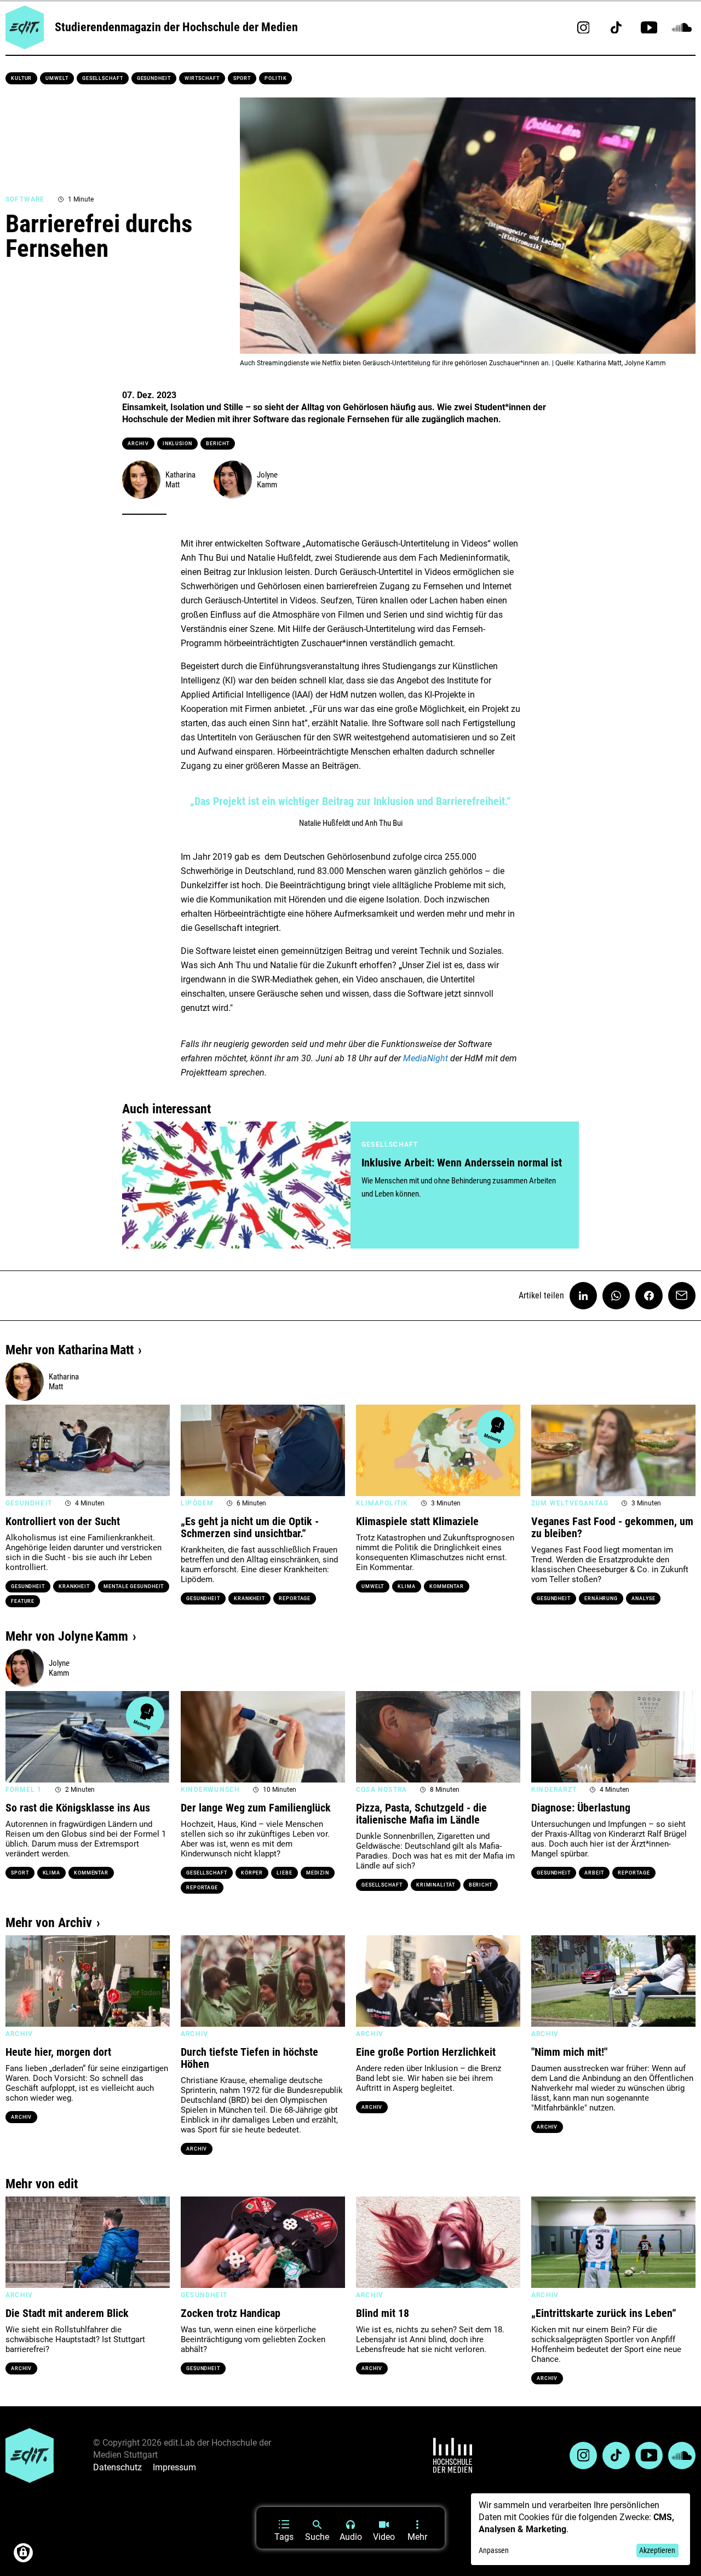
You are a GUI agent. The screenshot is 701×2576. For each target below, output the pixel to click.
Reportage (295, 1599)
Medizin (318, 1873)
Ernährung (601, 1599)
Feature (23, 1601)
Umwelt (57, 78)
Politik (275, 78)
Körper (252, 1873)
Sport (242, 78)
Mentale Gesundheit (134, 1586)
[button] (19, 1450)
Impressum (174, 2467)
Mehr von (70, 1350)
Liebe (285, 1873)
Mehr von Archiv (49, 1923)
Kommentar (447, 1586)
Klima (407, 1586)
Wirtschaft (202, 78)
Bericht (218, 444)
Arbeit (594, 1873)
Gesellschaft (103, 78)
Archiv (138, 444)
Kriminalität (436, 1885)
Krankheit (74, 1586)
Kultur (21, 78)
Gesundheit (154, 78)
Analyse (643, 1599)
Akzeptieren (657, 2550)
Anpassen (494, 2550)
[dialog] (581, 2529)
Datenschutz (117, 2467)
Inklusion (177, 444)
